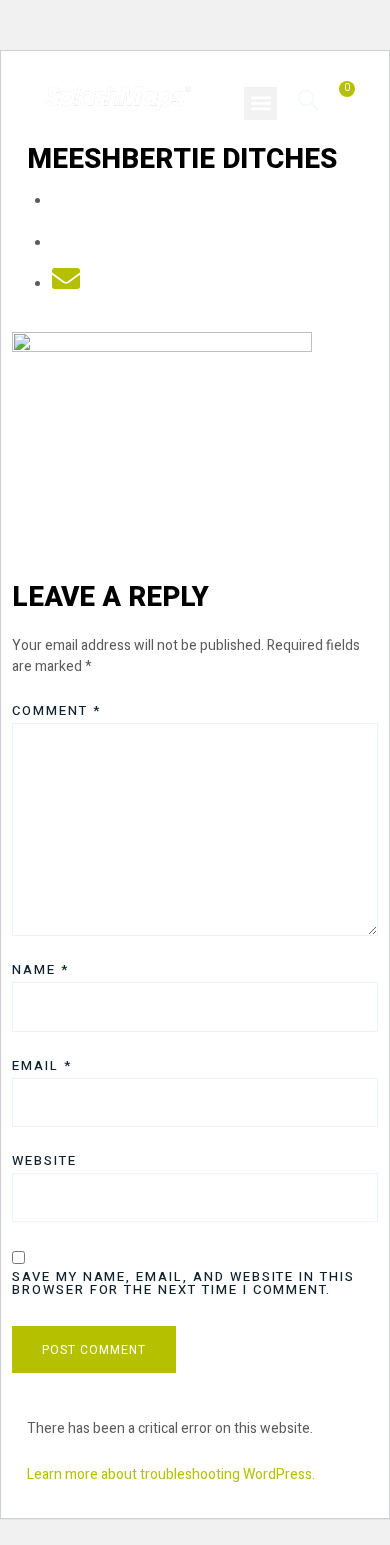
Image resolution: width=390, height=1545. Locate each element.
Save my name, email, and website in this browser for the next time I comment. (183, 1283)
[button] (260, 103)
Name (40, 969)
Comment (56, 710)
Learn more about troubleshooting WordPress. (171, 1474)
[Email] (66, 284)
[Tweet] (66, 243)
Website (44, 1160)
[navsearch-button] (308, 99)
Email (42, 1065)
